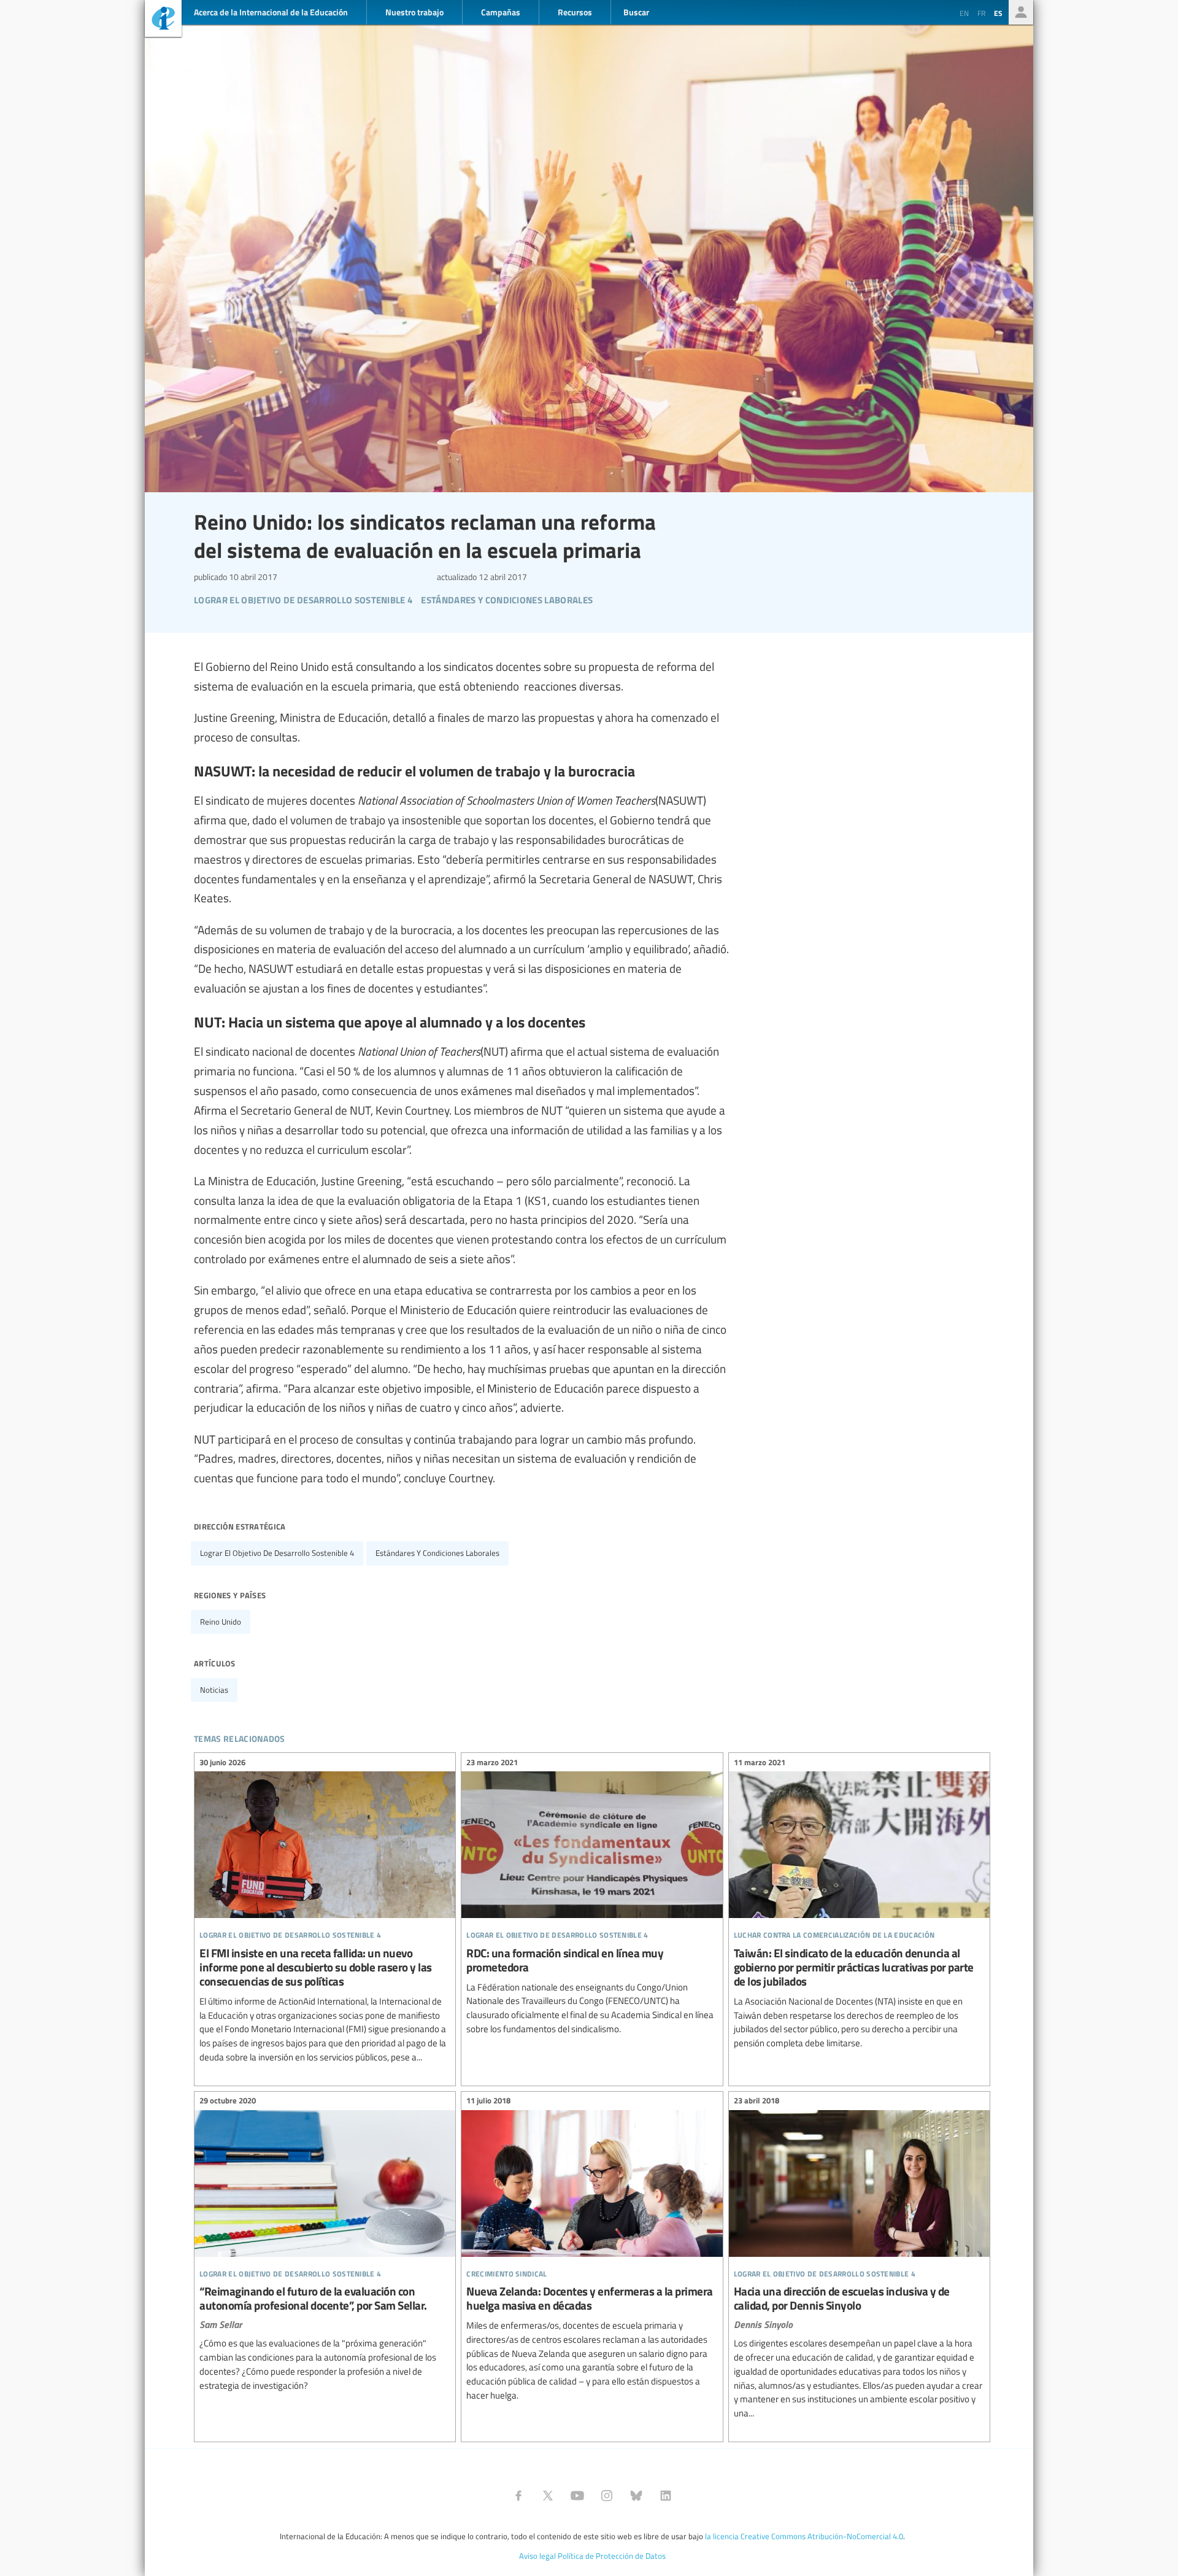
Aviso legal (537, 2556)
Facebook (518, 2496)
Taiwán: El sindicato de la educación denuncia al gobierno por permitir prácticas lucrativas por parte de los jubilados (859, 1905)
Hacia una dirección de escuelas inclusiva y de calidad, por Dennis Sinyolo (859, 2259)
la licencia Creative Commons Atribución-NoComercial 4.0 (804, 2536)
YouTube (577, 2496)
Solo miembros (1021, 12)
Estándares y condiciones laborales (437, 1553)
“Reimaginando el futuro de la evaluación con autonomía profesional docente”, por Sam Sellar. (325, 2245)
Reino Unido (221, 1622)
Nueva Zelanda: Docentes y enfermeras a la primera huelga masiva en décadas (592, 2250)
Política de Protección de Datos (612, 2556)
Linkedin (666, 2496)
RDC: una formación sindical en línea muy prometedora (592, 1897)
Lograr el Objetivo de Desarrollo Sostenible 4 (277, 1553)
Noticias (214, 1690)
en (964, 13)
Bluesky (636, 2496)
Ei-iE (163, 20)
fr (981, 13)
